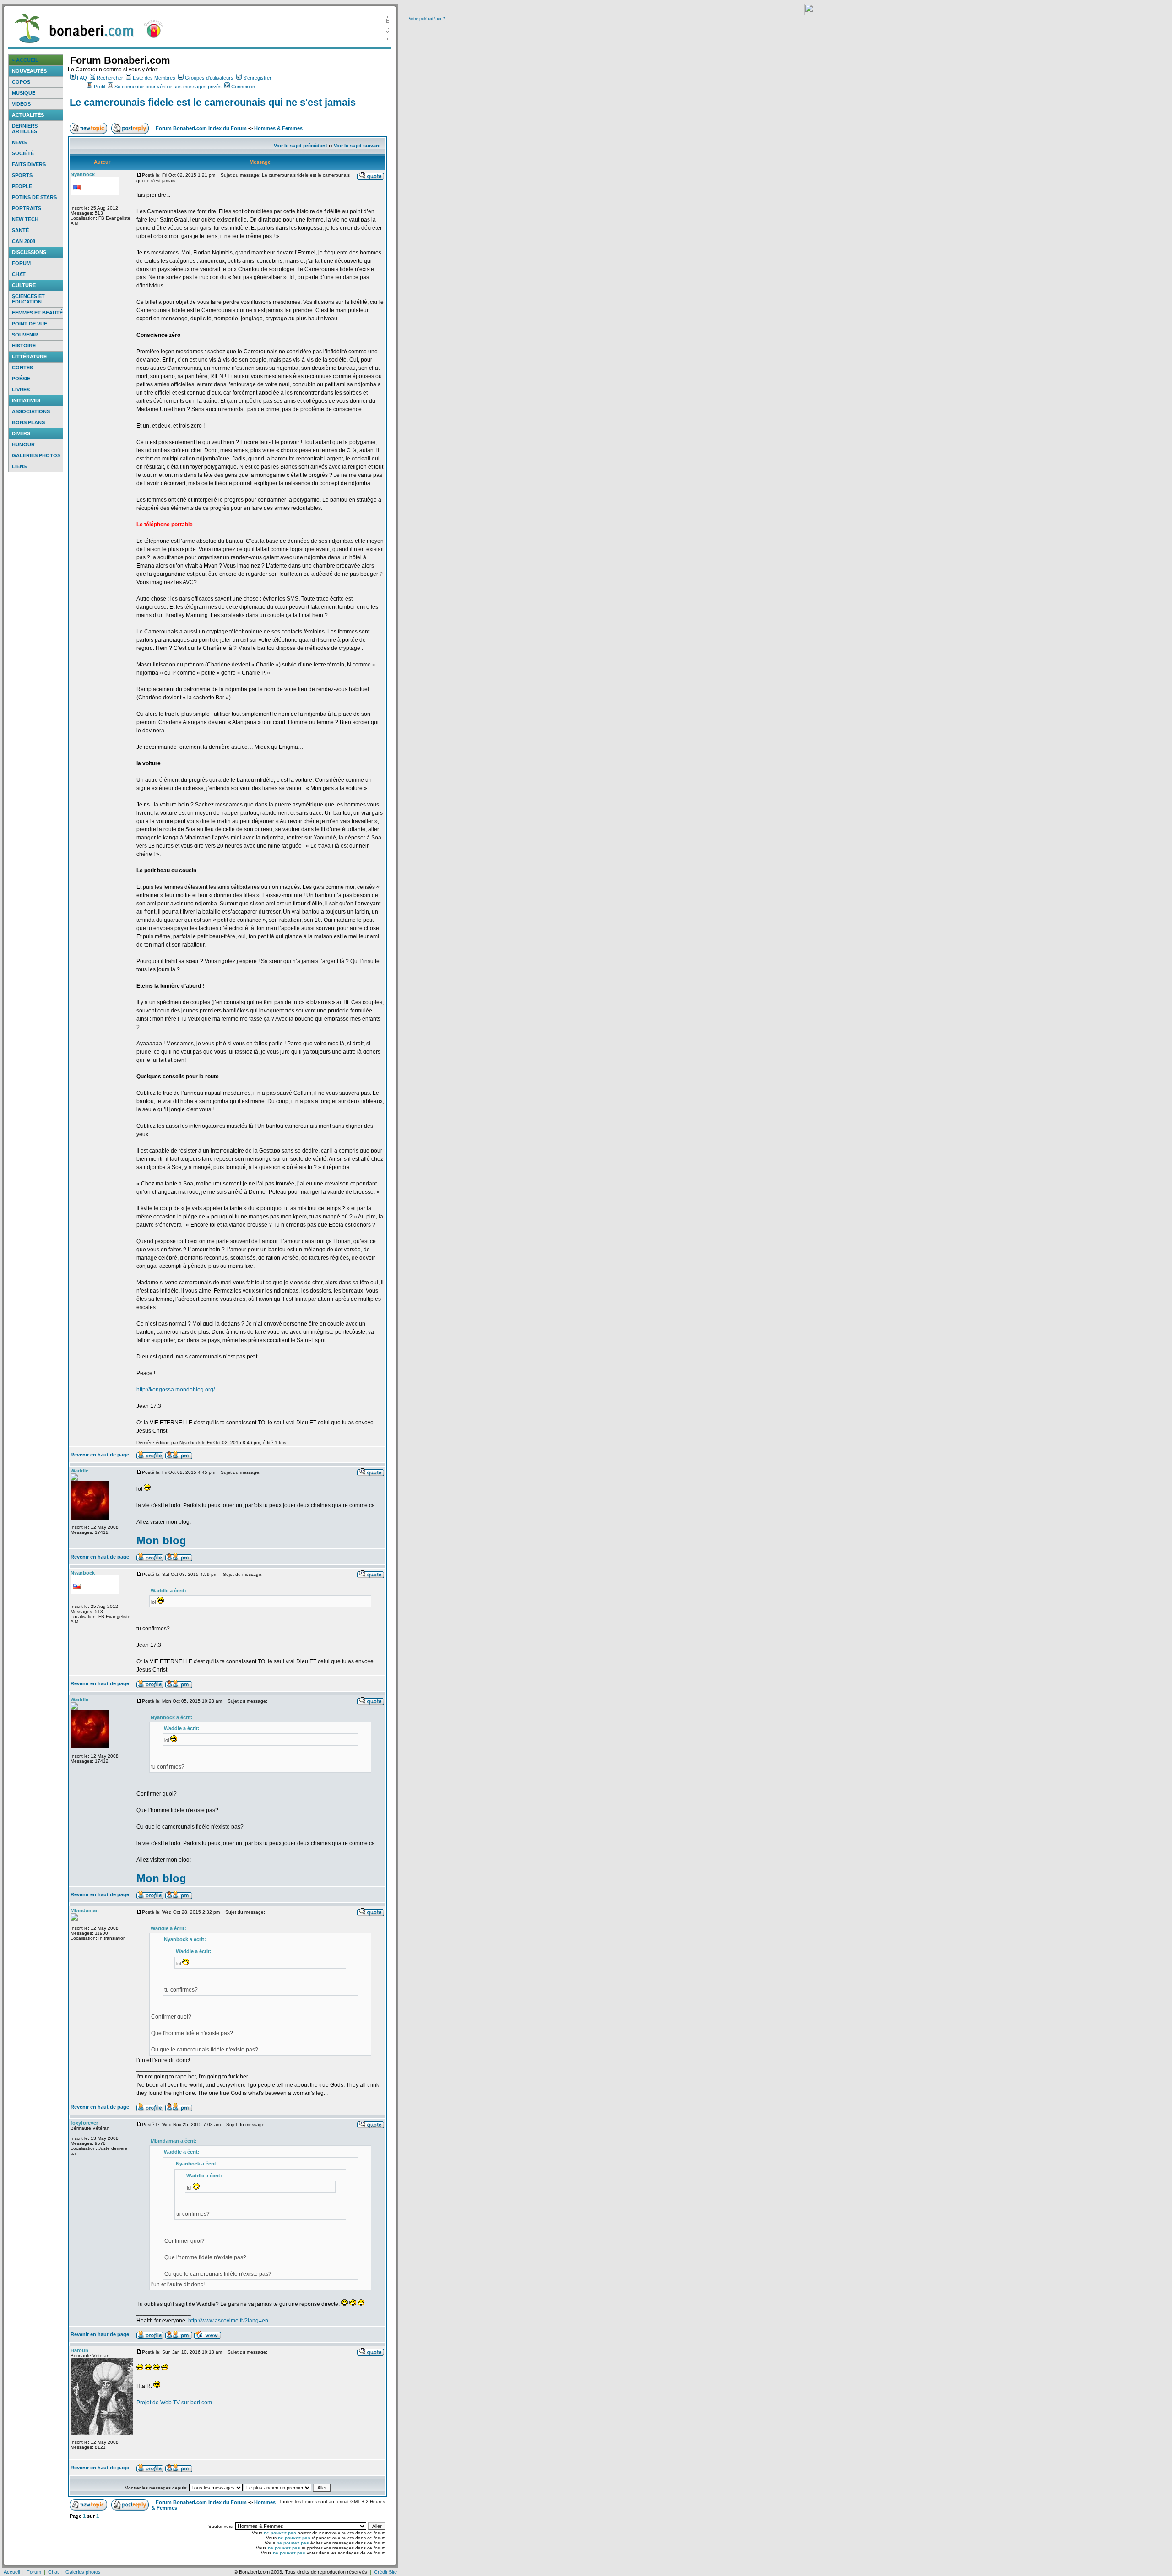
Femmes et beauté (37, 313)
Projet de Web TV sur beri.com (174, 2403)
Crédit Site (385, 2572)
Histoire (24, 346)
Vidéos (21, 104)
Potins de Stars (34, 197)
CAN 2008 (24, 241)
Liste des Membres (154, 78)
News (19, 142)
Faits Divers (29, 164)
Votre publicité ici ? (426, 18)
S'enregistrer (257, 78)
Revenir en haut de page (100, 1455)
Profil (99, 87)
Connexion (243, 87)
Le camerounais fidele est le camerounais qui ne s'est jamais (213, 102)
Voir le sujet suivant (357, 146)
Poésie (21, 379)
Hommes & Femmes (278, 128)
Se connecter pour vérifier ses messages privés (168, 87)
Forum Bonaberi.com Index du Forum (201, 128)
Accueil (12, 2572)
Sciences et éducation (28, 299)
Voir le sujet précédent (301, 146)
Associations (31, 411)
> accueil (25, 60)
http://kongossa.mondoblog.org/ (176, 1390)
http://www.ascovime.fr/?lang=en (228, 2321)
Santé (20, 230)
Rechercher (110, 78)
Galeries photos (36, 455)
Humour (23, 444)
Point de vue (30, 324)
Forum (21, 263)
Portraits (27, 208)
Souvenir (25, 335)
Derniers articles (25, 129)
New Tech (25, 219)
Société (23, 153)
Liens (19, 466)
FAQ (82, 78)
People (22, 186)
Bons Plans (28, 422)
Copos (21, 82)
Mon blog (161, 1540)
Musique (24, 93)
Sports (22, 175)
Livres (21, 390)
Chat (19, 274)
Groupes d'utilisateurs (209, 78)
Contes (22, 368)
